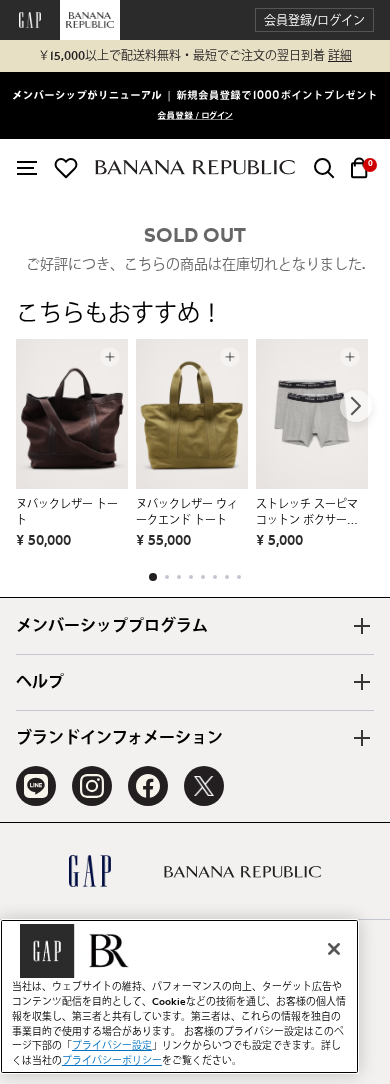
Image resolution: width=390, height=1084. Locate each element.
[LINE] (36, 786)
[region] (179, 996)
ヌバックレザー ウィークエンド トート (187, 512)
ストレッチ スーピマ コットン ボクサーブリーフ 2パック (307, 514)
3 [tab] (179, 577)
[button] (314, 20)
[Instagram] (92, 786)
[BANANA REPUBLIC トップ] (195, 167)
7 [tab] (227, 577)
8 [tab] (239, 577)
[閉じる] (334, 949)
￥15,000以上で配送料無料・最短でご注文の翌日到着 (195, 56)
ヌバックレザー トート (67, 512)
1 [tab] (153, 577)
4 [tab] (191, 577)
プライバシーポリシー (112, 1061)
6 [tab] (215, 577)
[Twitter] (204, 786)
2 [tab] (167, 577)
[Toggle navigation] (27, 168)
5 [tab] (203, 577)
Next (356, 406)
